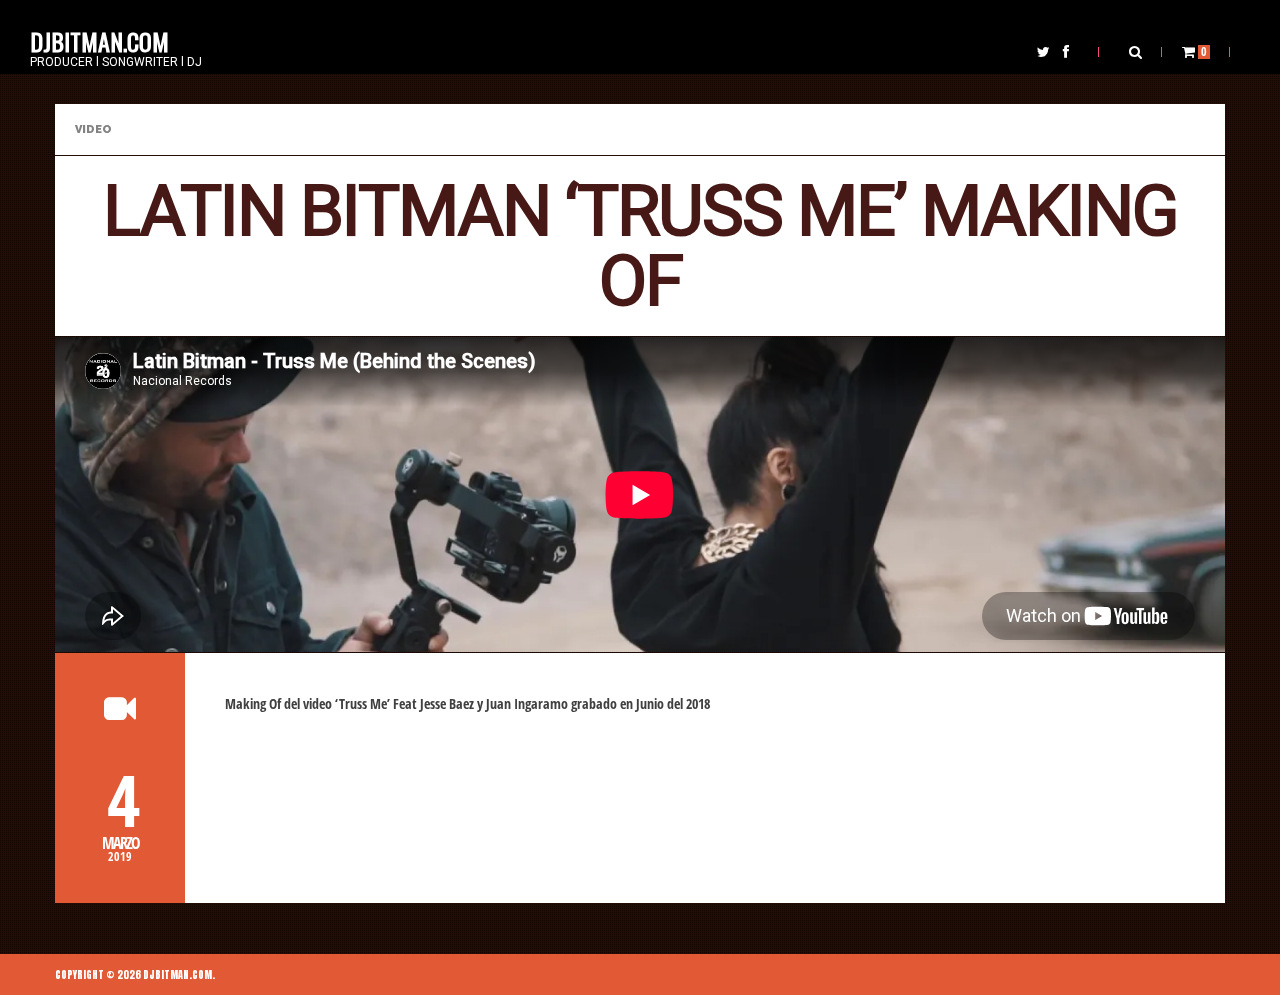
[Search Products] (1135, 51)
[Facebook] (1066, 51)
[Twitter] (1043, 51)
